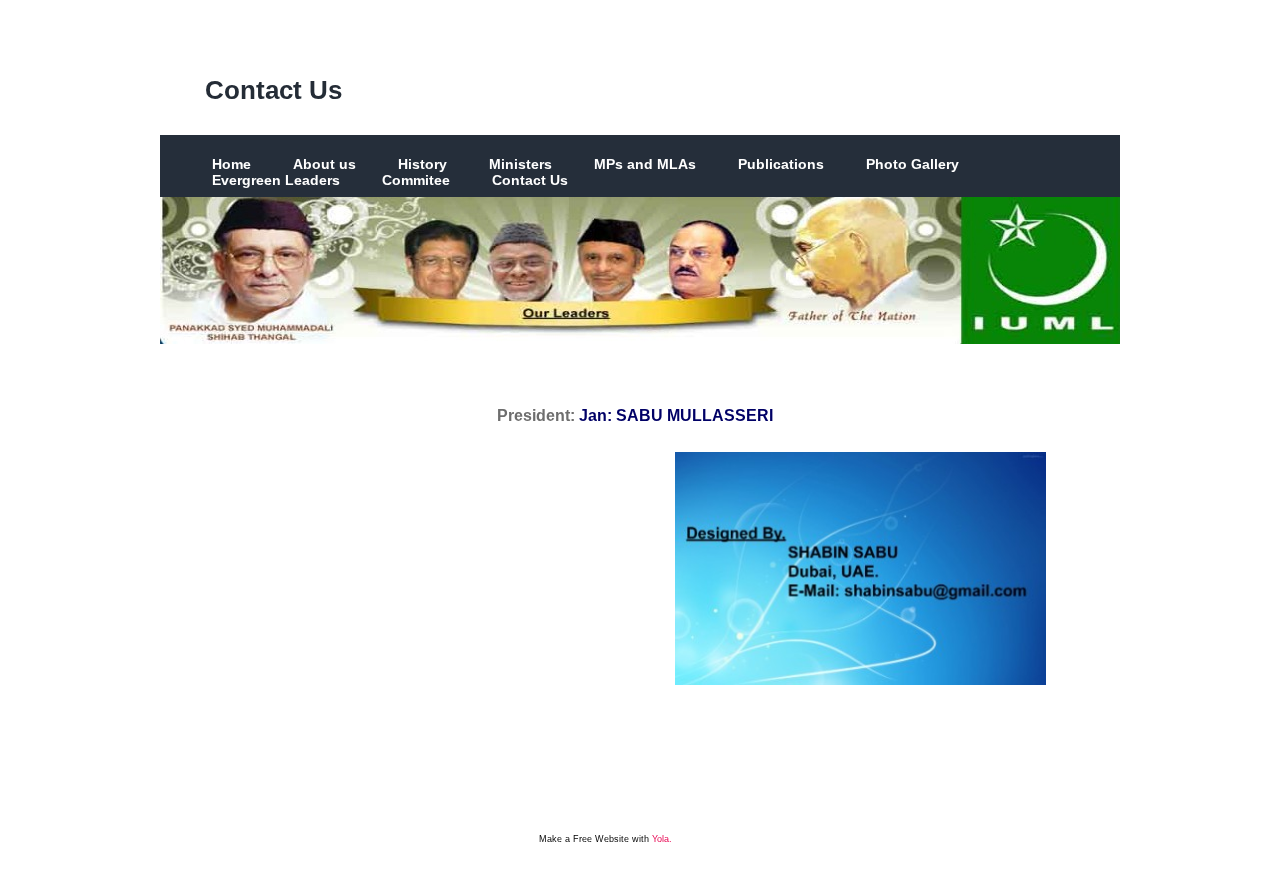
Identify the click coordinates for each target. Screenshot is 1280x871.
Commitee (416, 180)
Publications (781, 164)
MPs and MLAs (645, 164)
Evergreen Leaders (276, 180)
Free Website (601, 839)
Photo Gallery (912, 164)
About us (324, 164)
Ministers (520, 164)
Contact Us (273, 90)
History (422, 164)
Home (231, 164)
